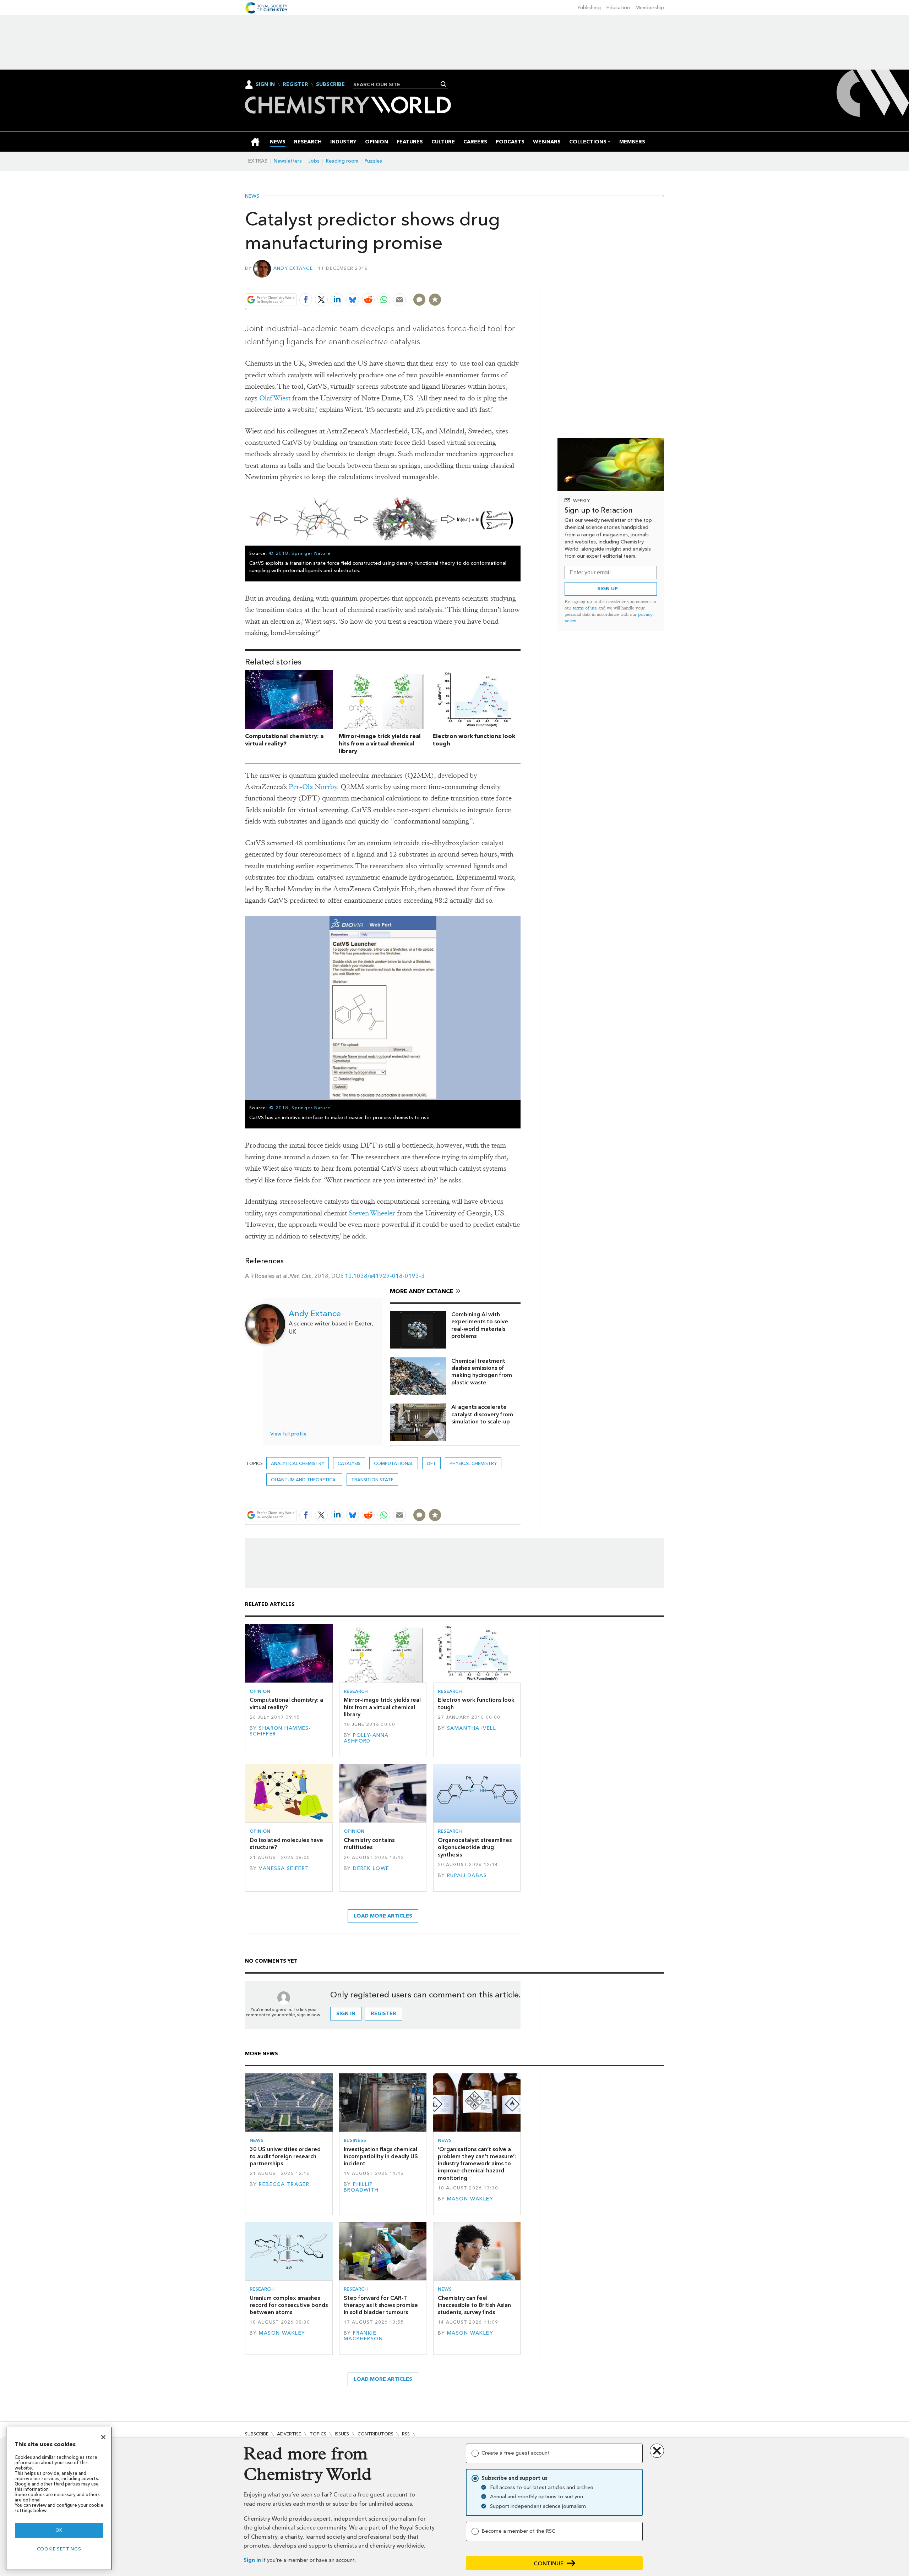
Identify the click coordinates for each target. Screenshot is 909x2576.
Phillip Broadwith (361, 2187)
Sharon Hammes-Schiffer (280, 1731)
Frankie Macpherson (363, 2336)
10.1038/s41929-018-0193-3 (385, 1276)
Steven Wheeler (372, 1213)
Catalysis (349, 1463)
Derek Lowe (371, 1868)
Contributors (375, 2434)
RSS (406, 2434)
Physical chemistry (473, 1463)
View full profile (288, 1434)
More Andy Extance (422, 1291)
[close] (520, 283)
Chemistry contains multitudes (369, 1844)
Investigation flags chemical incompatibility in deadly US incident (381, 2156)
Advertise (289, 2434)
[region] (59, 2498)
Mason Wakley (470, 2199)
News (252, 196)
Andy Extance (293, 268)
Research (356, 1691)
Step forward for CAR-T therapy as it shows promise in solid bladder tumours (381, 2305)
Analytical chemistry (298, 1463)
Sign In (265, 84)
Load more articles (383, 1916)
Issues (342, 2434)
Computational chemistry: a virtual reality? (284, 740)
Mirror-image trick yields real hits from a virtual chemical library (380, 743)
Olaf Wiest (275, 398)
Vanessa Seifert (284, 1868)
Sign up (608, 589)
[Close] (103, 2437)
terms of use (585, 608)
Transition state (372, 1480)
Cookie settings (59, 2549)
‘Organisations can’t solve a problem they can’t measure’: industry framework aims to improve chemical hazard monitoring (477, 2164)
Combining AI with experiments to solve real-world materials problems (480, 1325)
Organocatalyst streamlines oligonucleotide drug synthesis (475, 1847)
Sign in (252, 2560)
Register (295, 84)
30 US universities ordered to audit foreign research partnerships (285, 2156)
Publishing (589, 8)
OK (59, 2530)
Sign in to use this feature (487, 283)
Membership (650, 8)
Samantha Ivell (472, 1728)
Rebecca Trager (284, 2184)
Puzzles (373, 161)
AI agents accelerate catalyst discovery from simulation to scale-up (482, 1414)
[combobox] (398, 84)
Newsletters (288, 161)
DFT (431, 1463)
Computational (394, 1463)
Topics (318, 2434)
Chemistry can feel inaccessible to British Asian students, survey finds (474, 2305)
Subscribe (330, 84)
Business (355, 2140)
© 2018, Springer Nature (300, 553)
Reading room (342, 161)
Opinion (260, 1691)
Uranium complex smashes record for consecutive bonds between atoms (289, 2305)
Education (618, 8)
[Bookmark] (435, 300)
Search (444, 84)
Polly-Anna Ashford (366, 1738)
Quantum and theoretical (304, 1480)
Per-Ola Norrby (313, 787)
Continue (549, 2563)
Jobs (314, 161)
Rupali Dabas (467, 1875)
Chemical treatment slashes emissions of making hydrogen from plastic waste (482, 1372)
